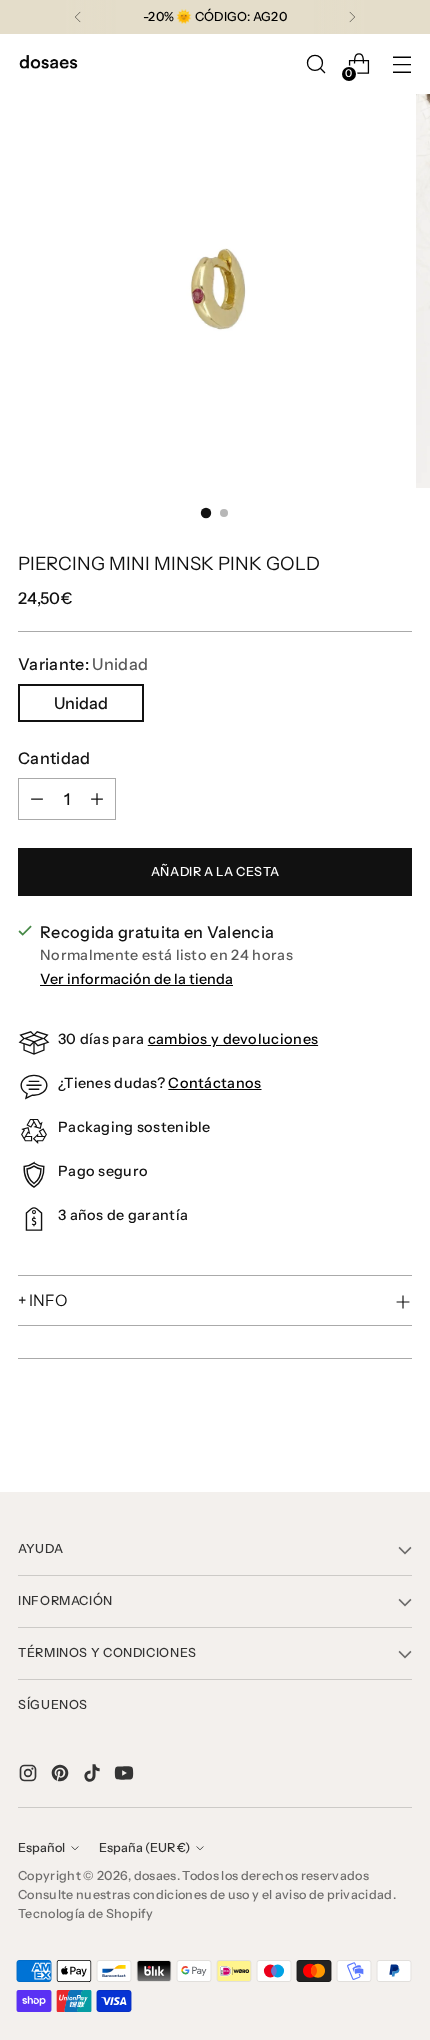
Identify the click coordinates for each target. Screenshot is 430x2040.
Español (41, 1847)
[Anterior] (78, 17)
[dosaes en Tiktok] (94, 1776)
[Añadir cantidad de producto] (97, 799)
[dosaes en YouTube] (126, 1776)
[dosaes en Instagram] (30, 1776)
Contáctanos (214, 1083)
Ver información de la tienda (136, 979)
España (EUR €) (144, 1847)
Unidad (81, 703)
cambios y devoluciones (233, 1039)
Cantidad (54, 758)
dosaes (155, 1875)
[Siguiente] (352, 17)
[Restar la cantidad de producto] (37, 799)
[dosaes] (48, 64)
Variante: (83, 664)
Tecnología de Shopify (86, 1913)
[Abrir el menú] (401, 64)
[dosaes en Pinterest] (62, 1776)
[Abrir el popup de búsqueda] (315, 64)
